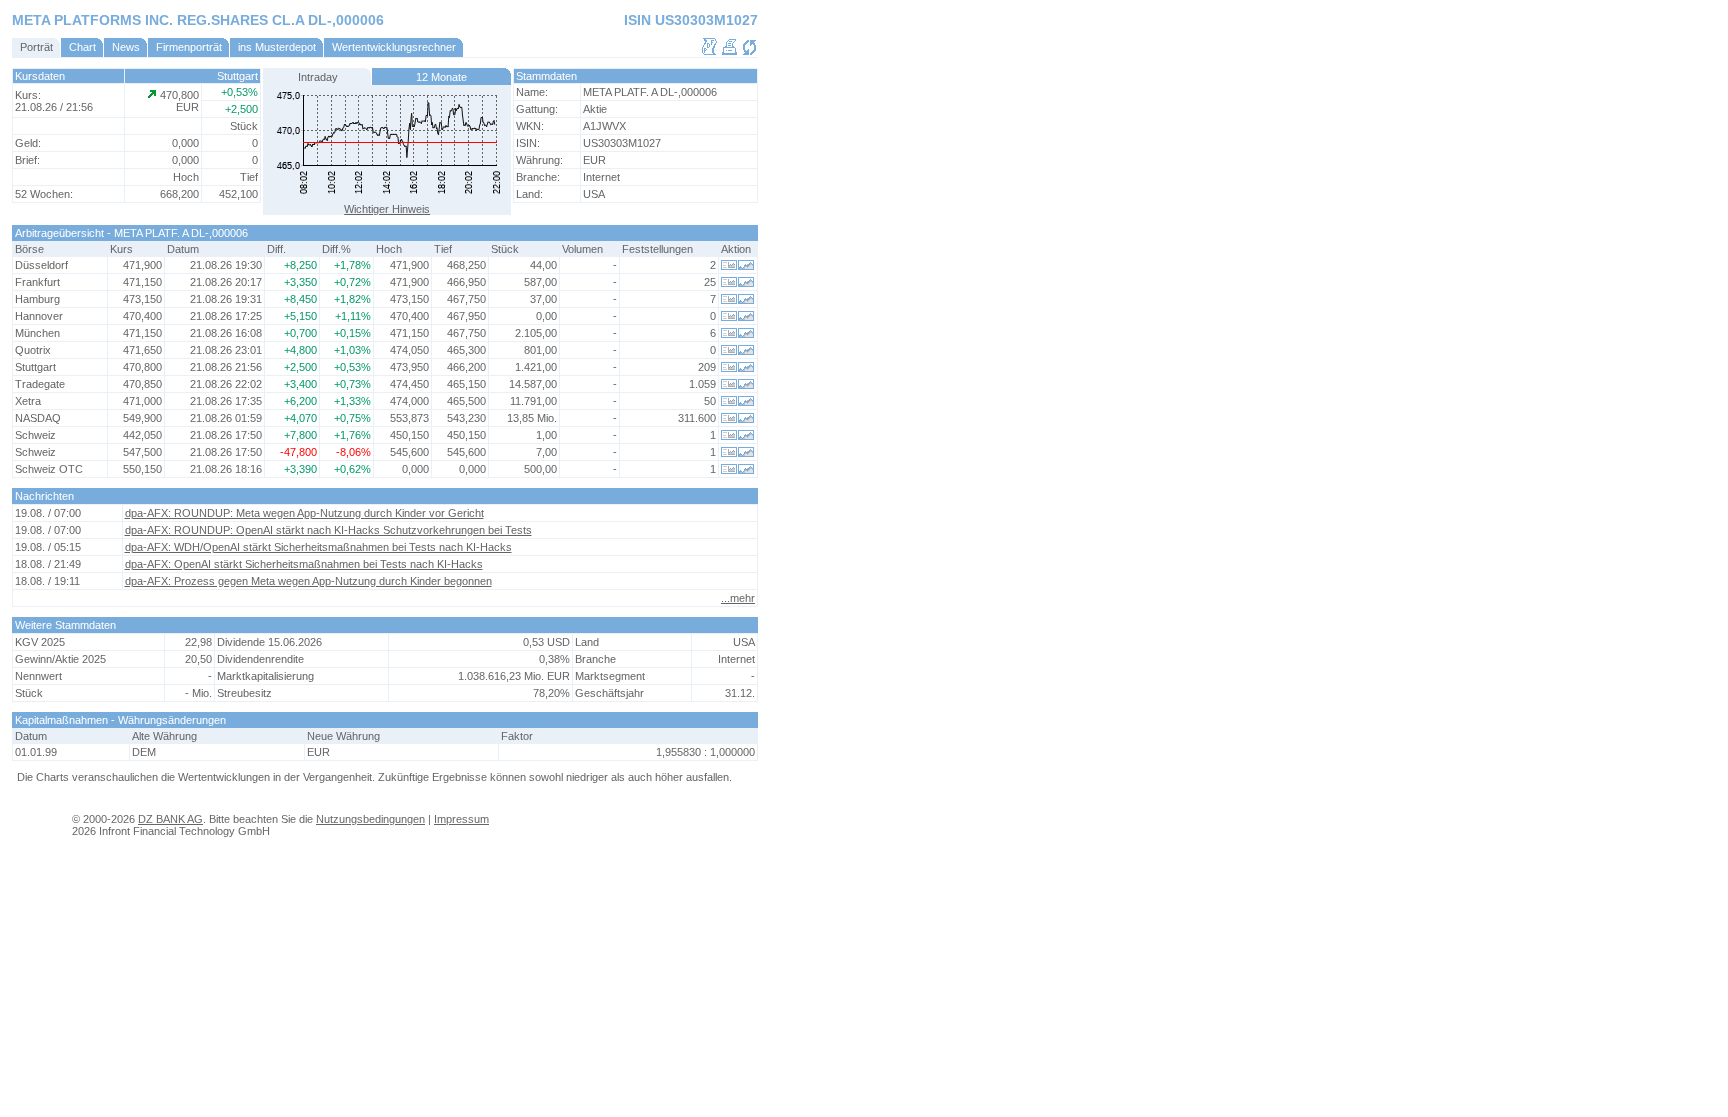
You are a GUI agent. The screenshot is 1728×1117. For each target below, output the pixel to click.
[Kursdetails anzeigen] (729, 266)
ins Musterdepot (277, 47)
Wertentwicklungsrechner (394, 47)
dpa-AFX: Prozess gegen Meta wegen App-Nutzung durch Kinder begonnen (308, 581)
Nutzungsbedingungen (370, 819)
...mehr (738, 598)
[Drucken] (729, 52)
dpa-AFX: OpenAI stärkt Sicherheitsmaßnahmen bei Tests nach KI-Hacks (304, 564)
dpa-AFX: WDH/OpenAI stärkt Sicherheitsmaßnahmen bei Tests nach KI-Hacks (318, 547)
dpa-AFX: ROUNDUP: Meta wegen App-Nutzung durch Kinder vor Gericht (304, 513)
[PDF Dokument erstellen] (709, 52)
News (126, 47)
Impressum (461, 819)
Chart (82, 47)
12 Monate (441, 77)
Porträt (36, 47)
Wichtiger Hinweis (387, 209)
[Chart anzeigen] (746, 266)
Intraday (318, 77)
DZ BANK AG (170, 819)
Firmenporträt (189, 47)
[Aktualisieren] (749, 52)
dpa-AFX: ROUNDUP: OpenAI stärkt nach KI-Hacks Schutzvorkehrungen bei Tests (328, 530)
